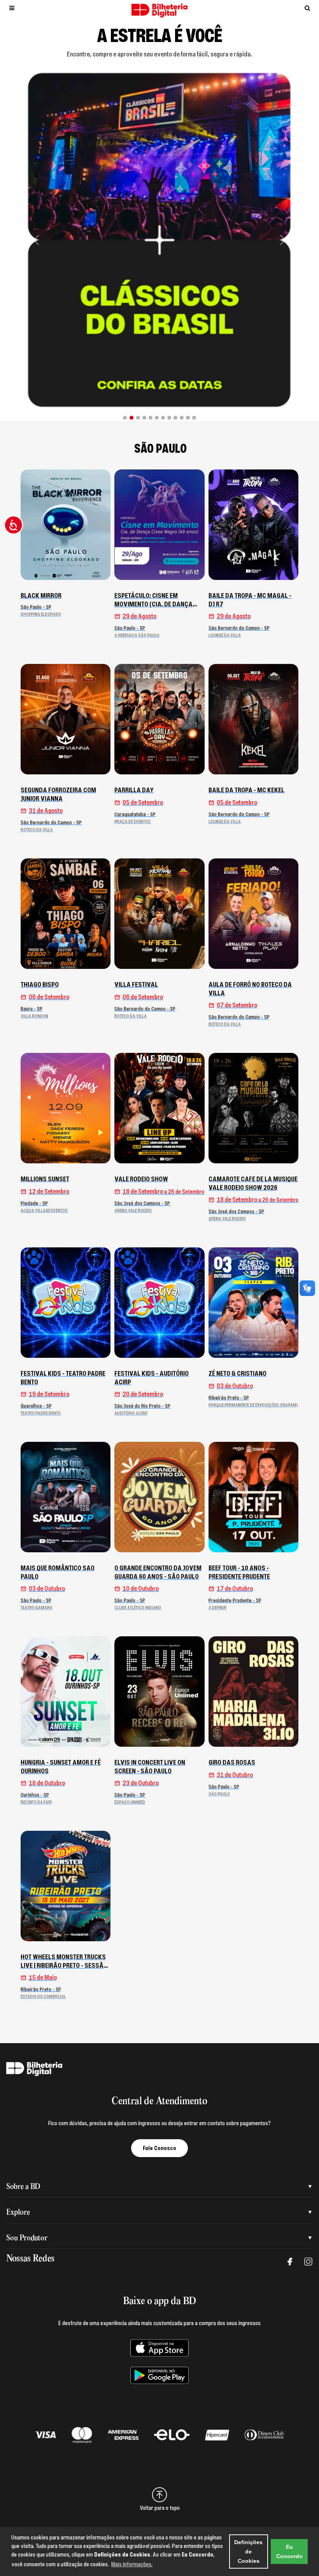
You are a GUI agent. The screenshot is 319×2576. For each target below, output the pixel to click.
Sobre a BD (23, 2187)
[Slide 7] (163, 418)
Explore (18, 2213)
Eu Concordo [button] (289, 2551)
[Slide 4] (144, 418)
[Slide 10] (182, 418)
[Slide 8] (169, 418)
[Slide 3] (138, 418)
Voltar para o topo (160, 2508)
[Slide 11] (188, 418)
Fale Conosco (159, 2148)
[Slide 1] (125, 418)
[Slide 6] (157, 418)
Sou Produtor (27, 2238)
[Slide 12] (194, 418)
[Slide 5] (151, 418)
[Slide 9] (175, 418)
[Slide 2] (131, 418)
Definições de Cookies (248, 2551)
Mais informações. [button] (132, 2564)
